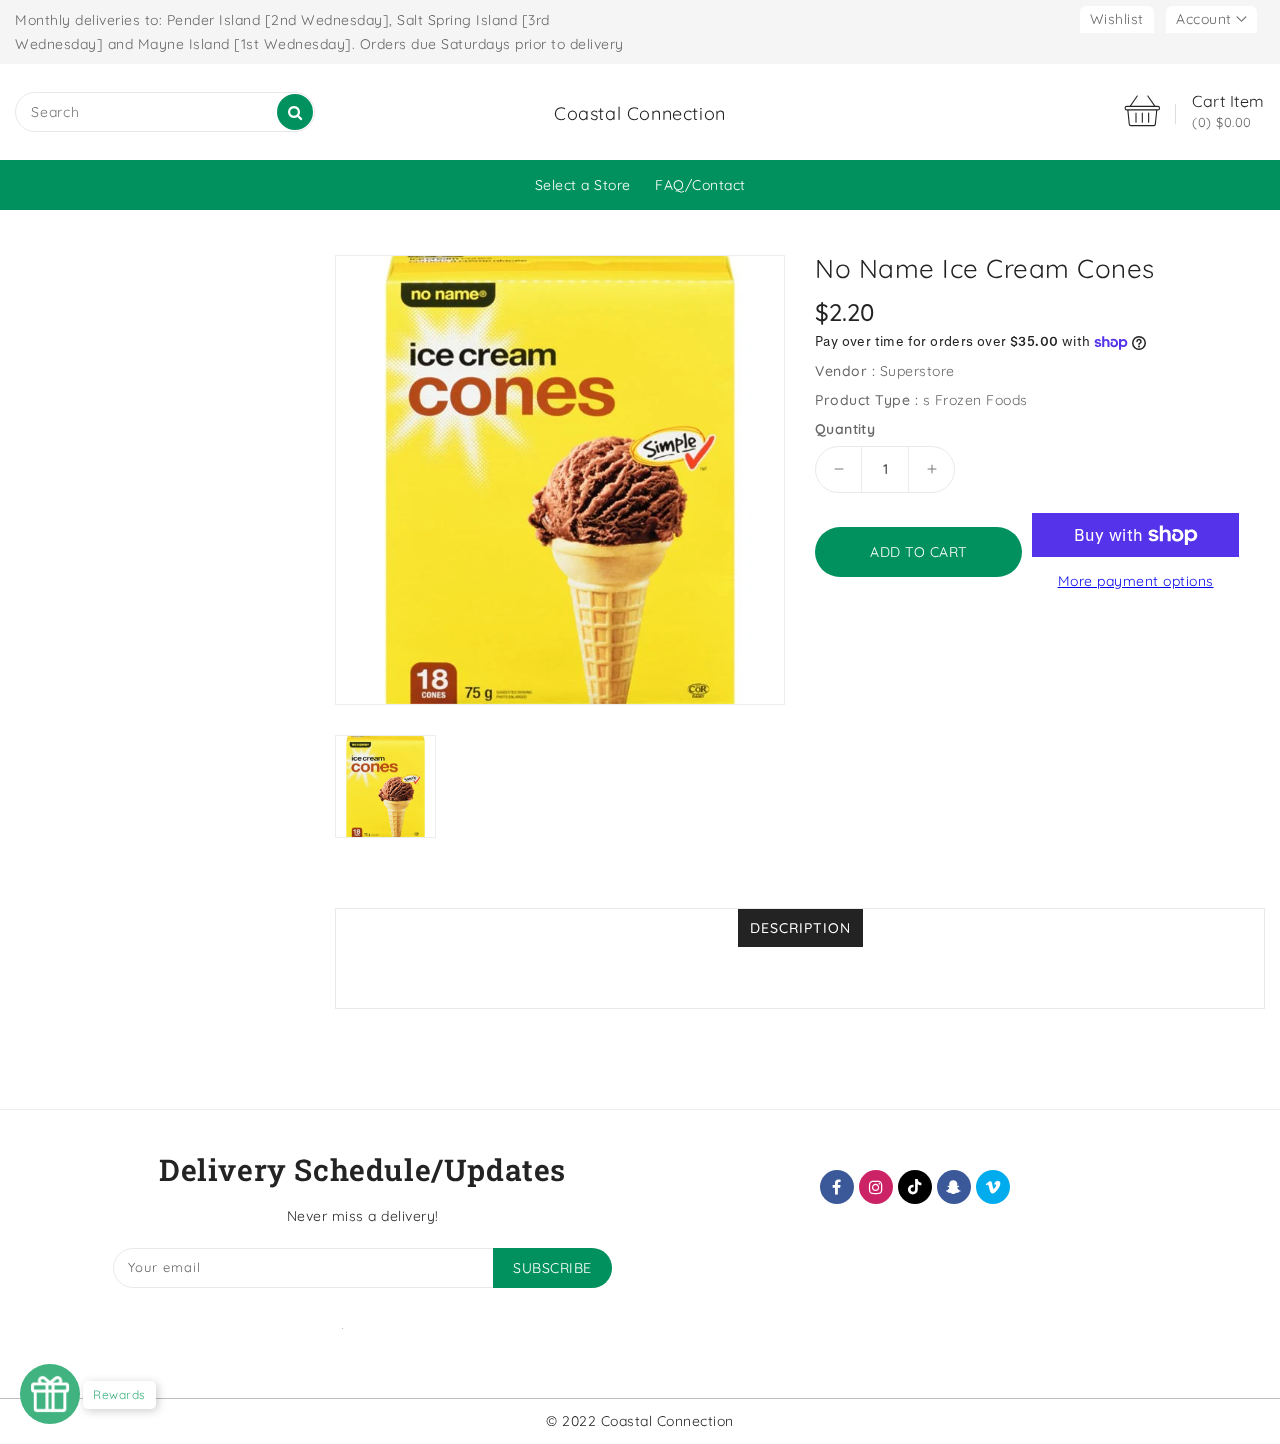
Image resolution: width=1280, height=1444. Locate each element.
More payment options (1136, 581)
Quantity (845, 429)
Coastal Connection (640, 113)
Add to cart (918, 552)
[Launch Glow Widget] (50, 1394)
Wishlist (1117, 19)
